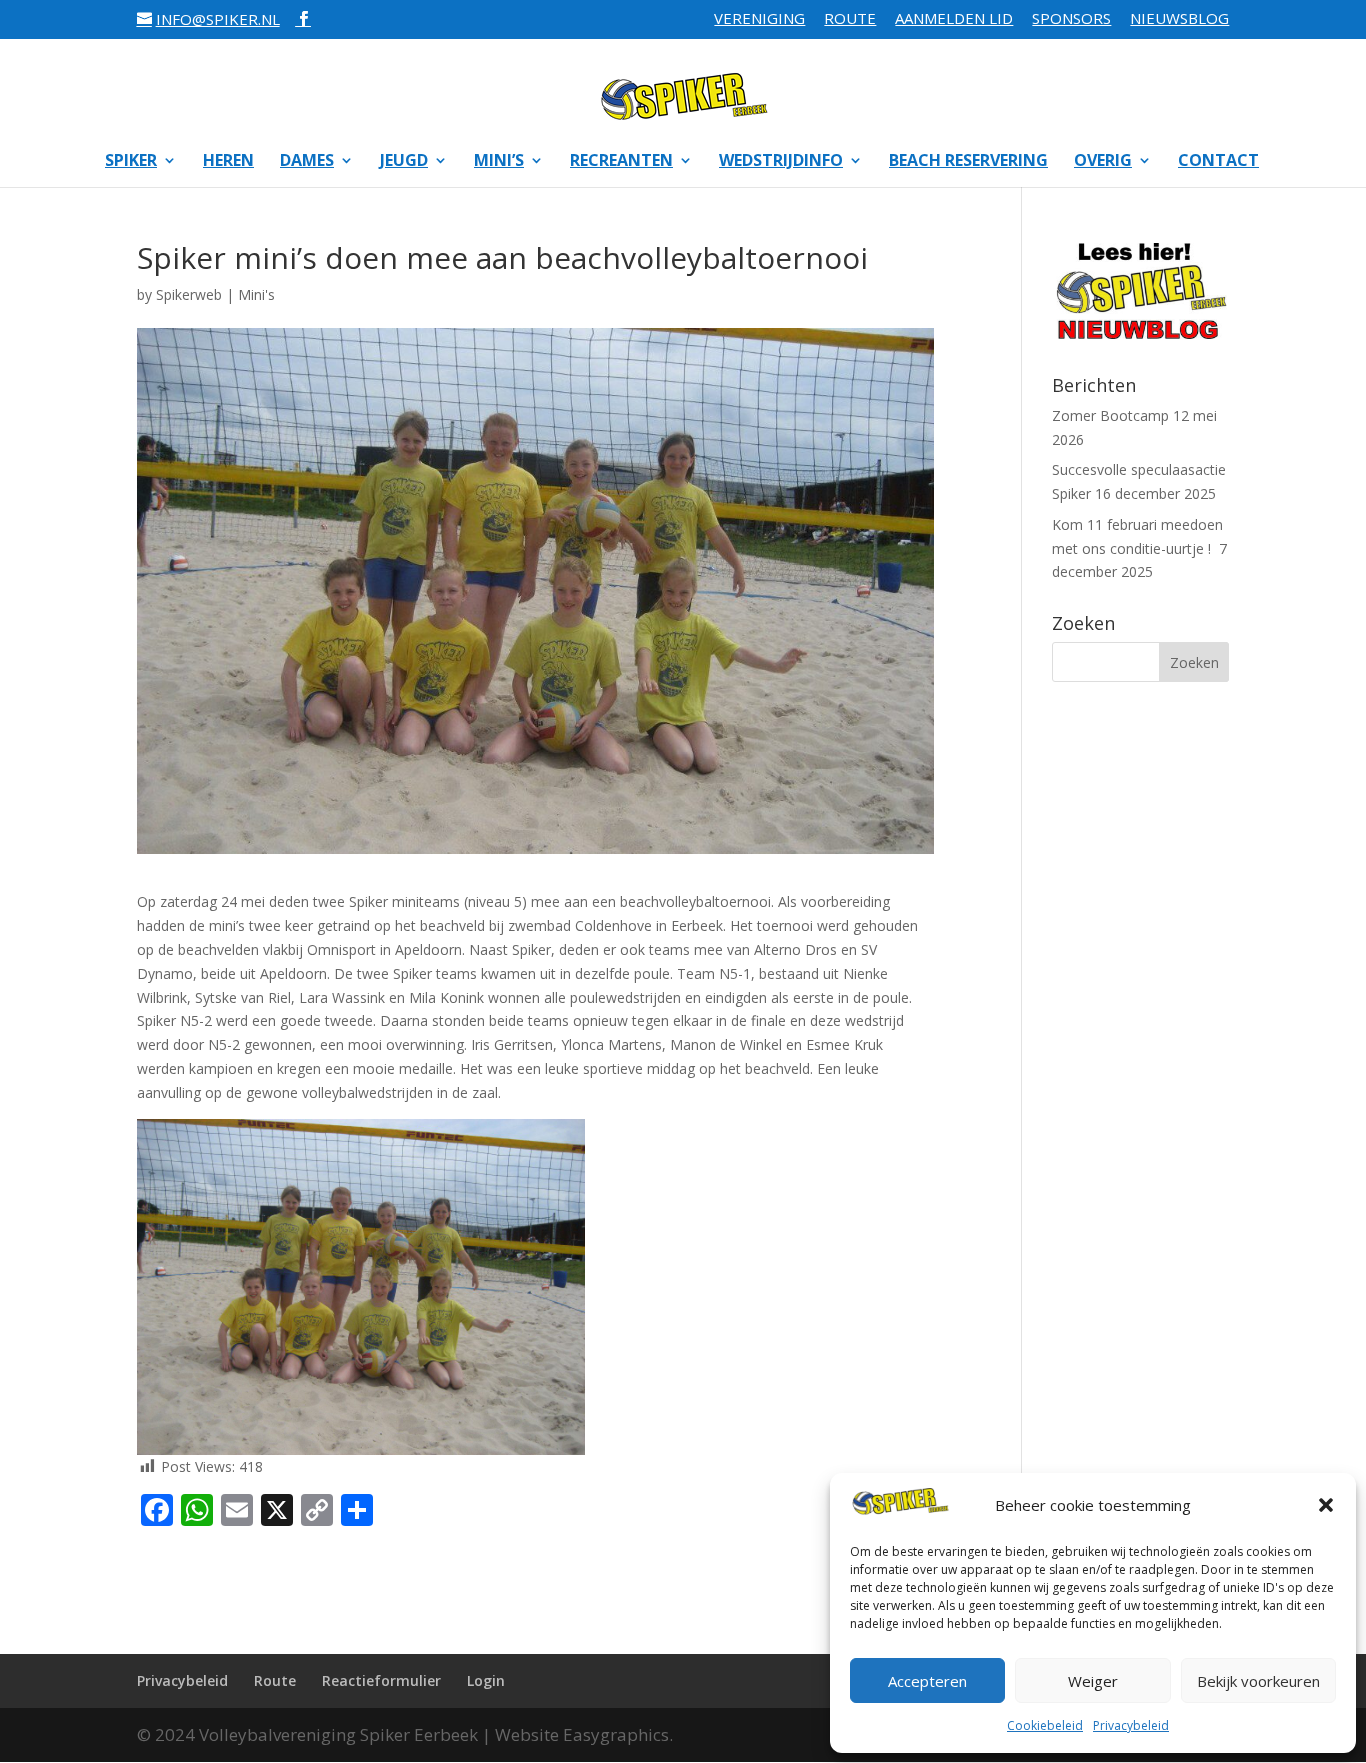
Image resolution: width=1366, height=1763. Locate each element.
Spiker (131, 162)
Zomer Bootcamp (1110, 415)
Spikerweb (189, 294)
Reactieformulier (381, 1680)
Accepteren (927, 1681)
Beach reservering (968, 162)
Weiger (1093, 1681)
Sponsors (1071, 19)
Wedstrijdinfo (781, 162)
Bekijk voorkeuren (1258, 1681)
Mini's (256, 294)
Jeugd (404, 162)
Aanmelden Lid (954, 19)
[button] (1326, 1505)
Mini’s (499, 162)
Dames (307, 162)
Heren (228, 162)
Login (486, 1680)
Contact (1218, 162)
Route (850, 19)
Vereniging (759, 19)
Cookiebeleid (1045, 1725)
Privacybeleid (1131, 1725)
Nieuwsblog (1179, 19)
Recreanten (621, 162)
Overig (1103, 162)
